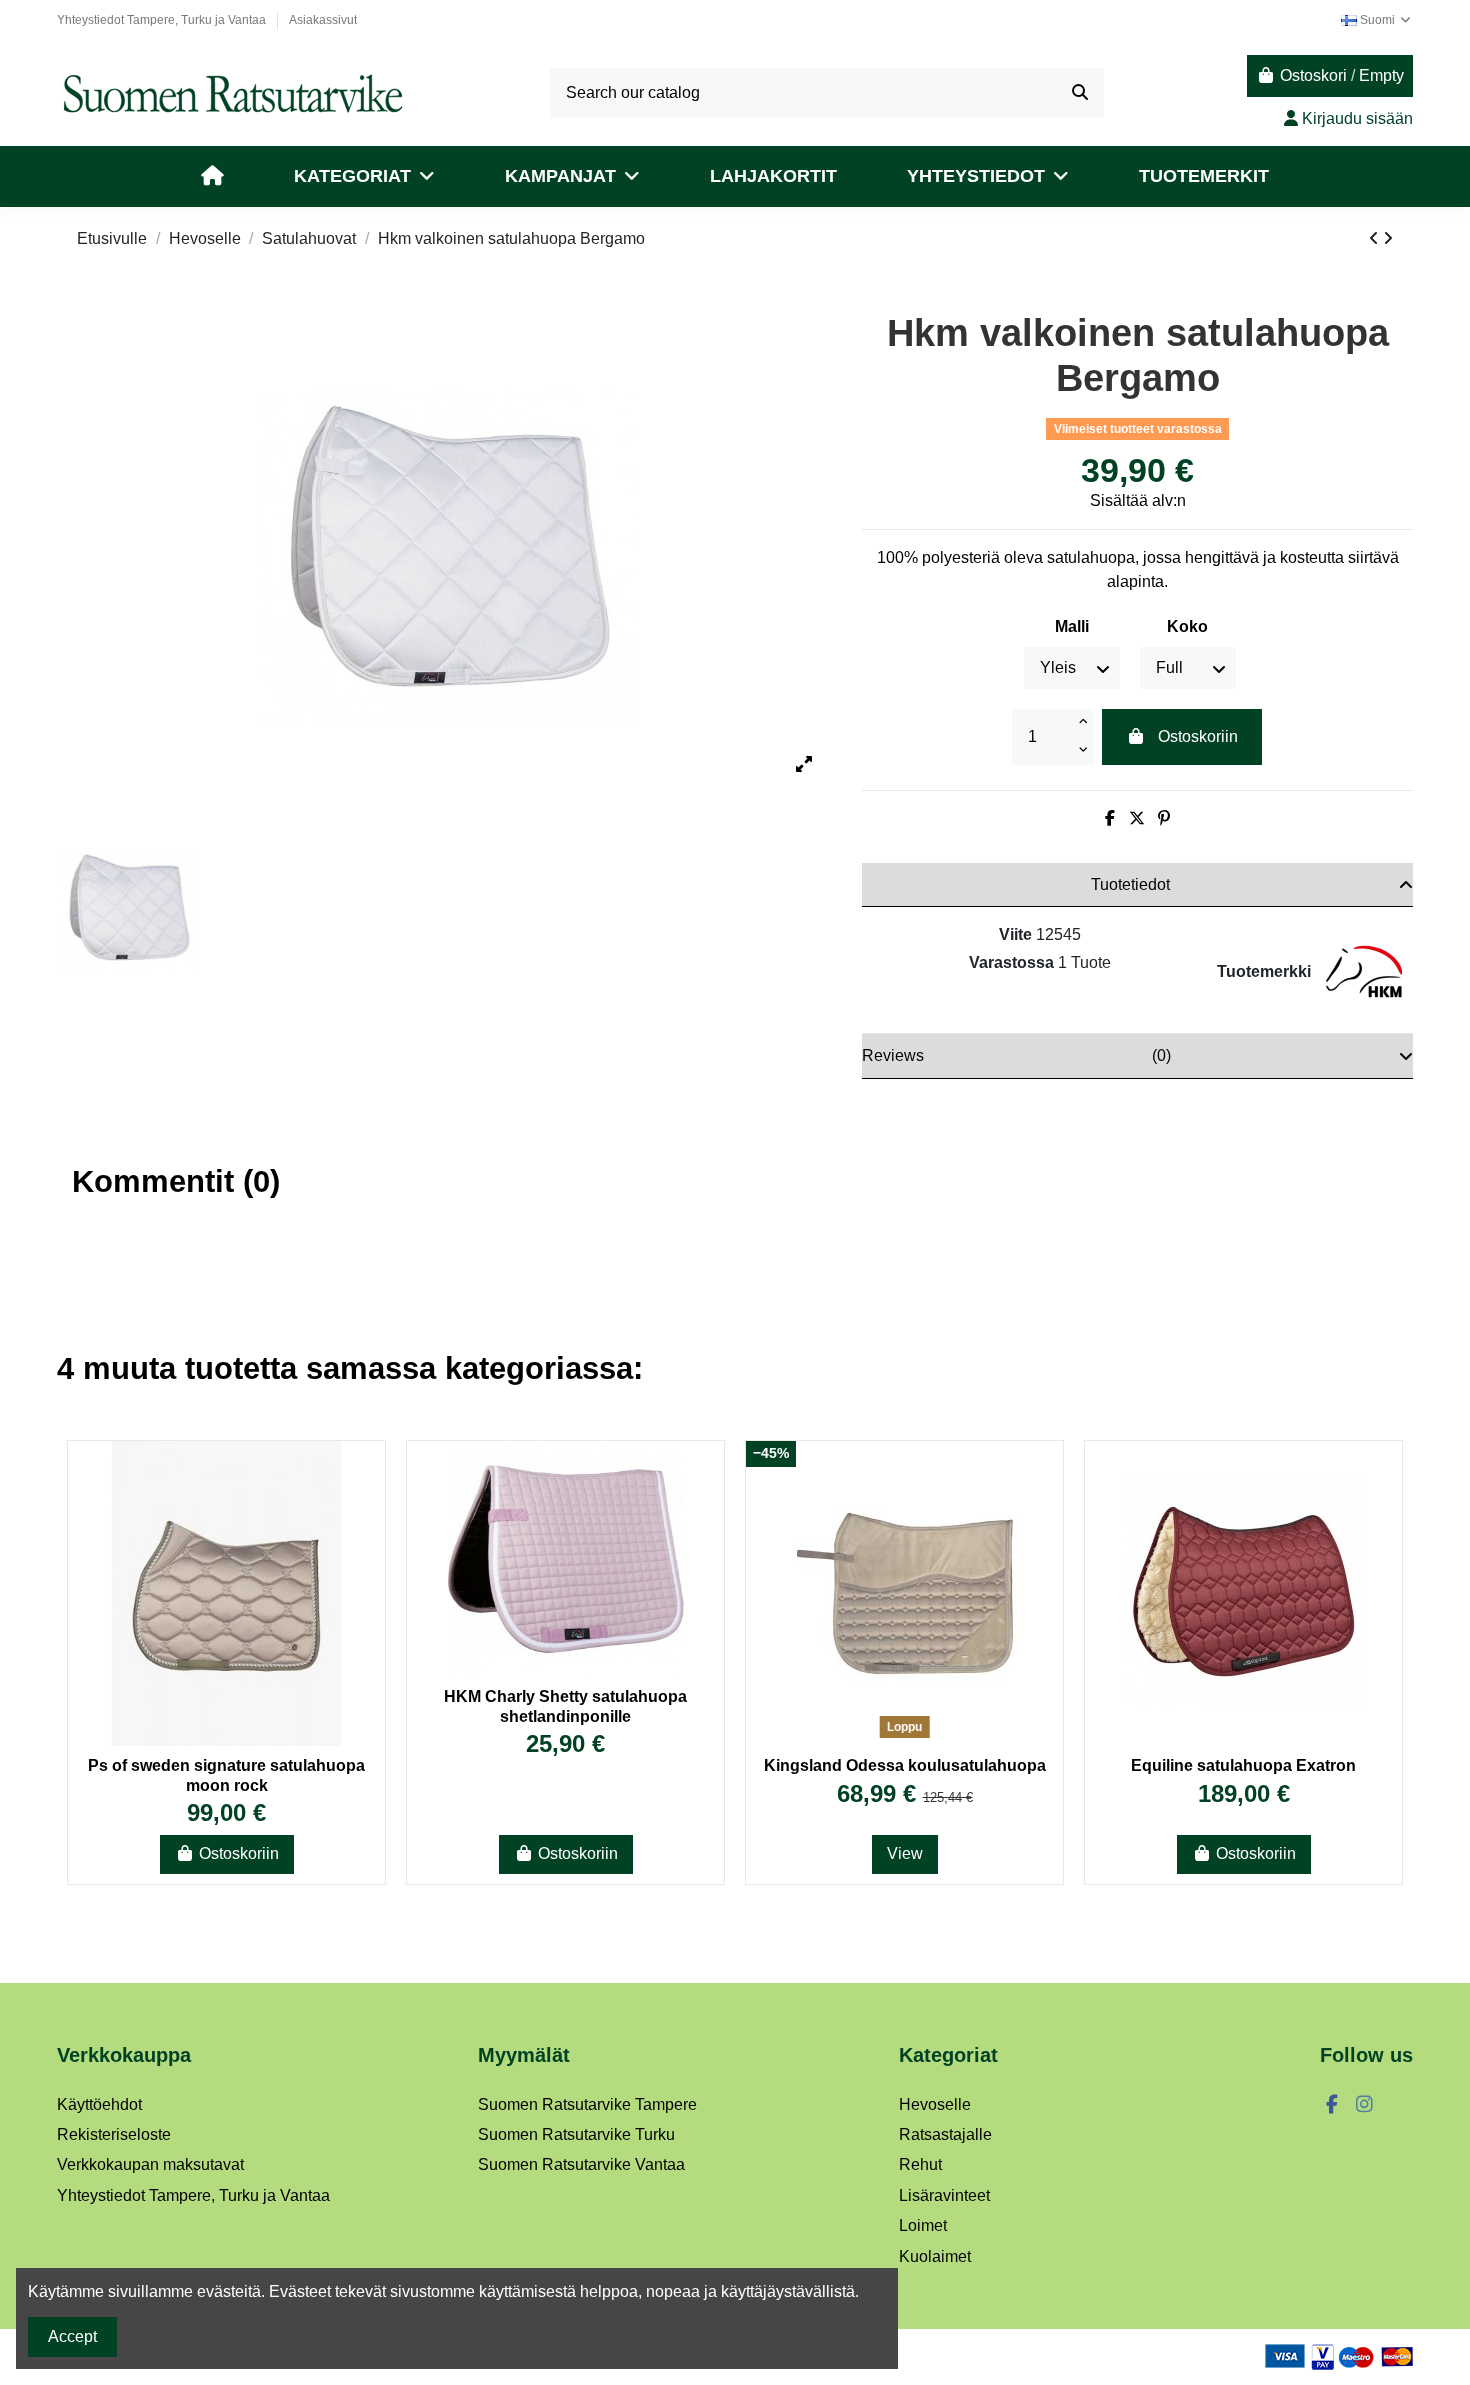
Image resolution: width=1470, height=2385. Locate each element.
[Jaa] (1110, 818)
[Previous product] (1376, 238)
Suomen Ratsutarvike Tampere (587, 2104)
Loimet (923, 2225)
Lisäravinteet (944, 2195)
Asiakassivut (323, 20)
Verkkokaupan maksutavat (150, 2164)
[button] (364, 176)
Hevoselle (935, 2104)
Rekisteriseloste (114, 2134)
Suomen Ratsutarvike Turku (576, 2134)
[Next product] (1388, 238)
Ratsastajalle (945, 2134)
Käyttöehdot (99, 2104)
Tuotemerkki (1264, 971)
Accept (72, 2336)
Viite (1015, 934)
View (905, 1853)
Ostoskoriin (1198, 736)
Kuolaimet (935, 2256)
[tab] (1137, 885)
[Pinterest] (1164, 818)
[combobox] (827, 93)
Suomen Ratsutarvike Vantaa (581, 2164)
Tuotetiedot (1130, 884)
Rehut (920, 2164)
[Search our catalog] (1080, 93)
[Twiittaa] (1137, 818)
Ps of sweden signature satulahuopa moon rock (226, 1775)
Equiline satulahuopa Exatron (1243, 1765)
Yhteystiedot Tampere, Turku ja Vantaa (163, 20)
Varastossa (1011, 962)
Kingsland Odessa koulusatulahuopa (905, 1765)
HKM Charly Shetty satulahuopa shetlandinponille (565, 1706)
